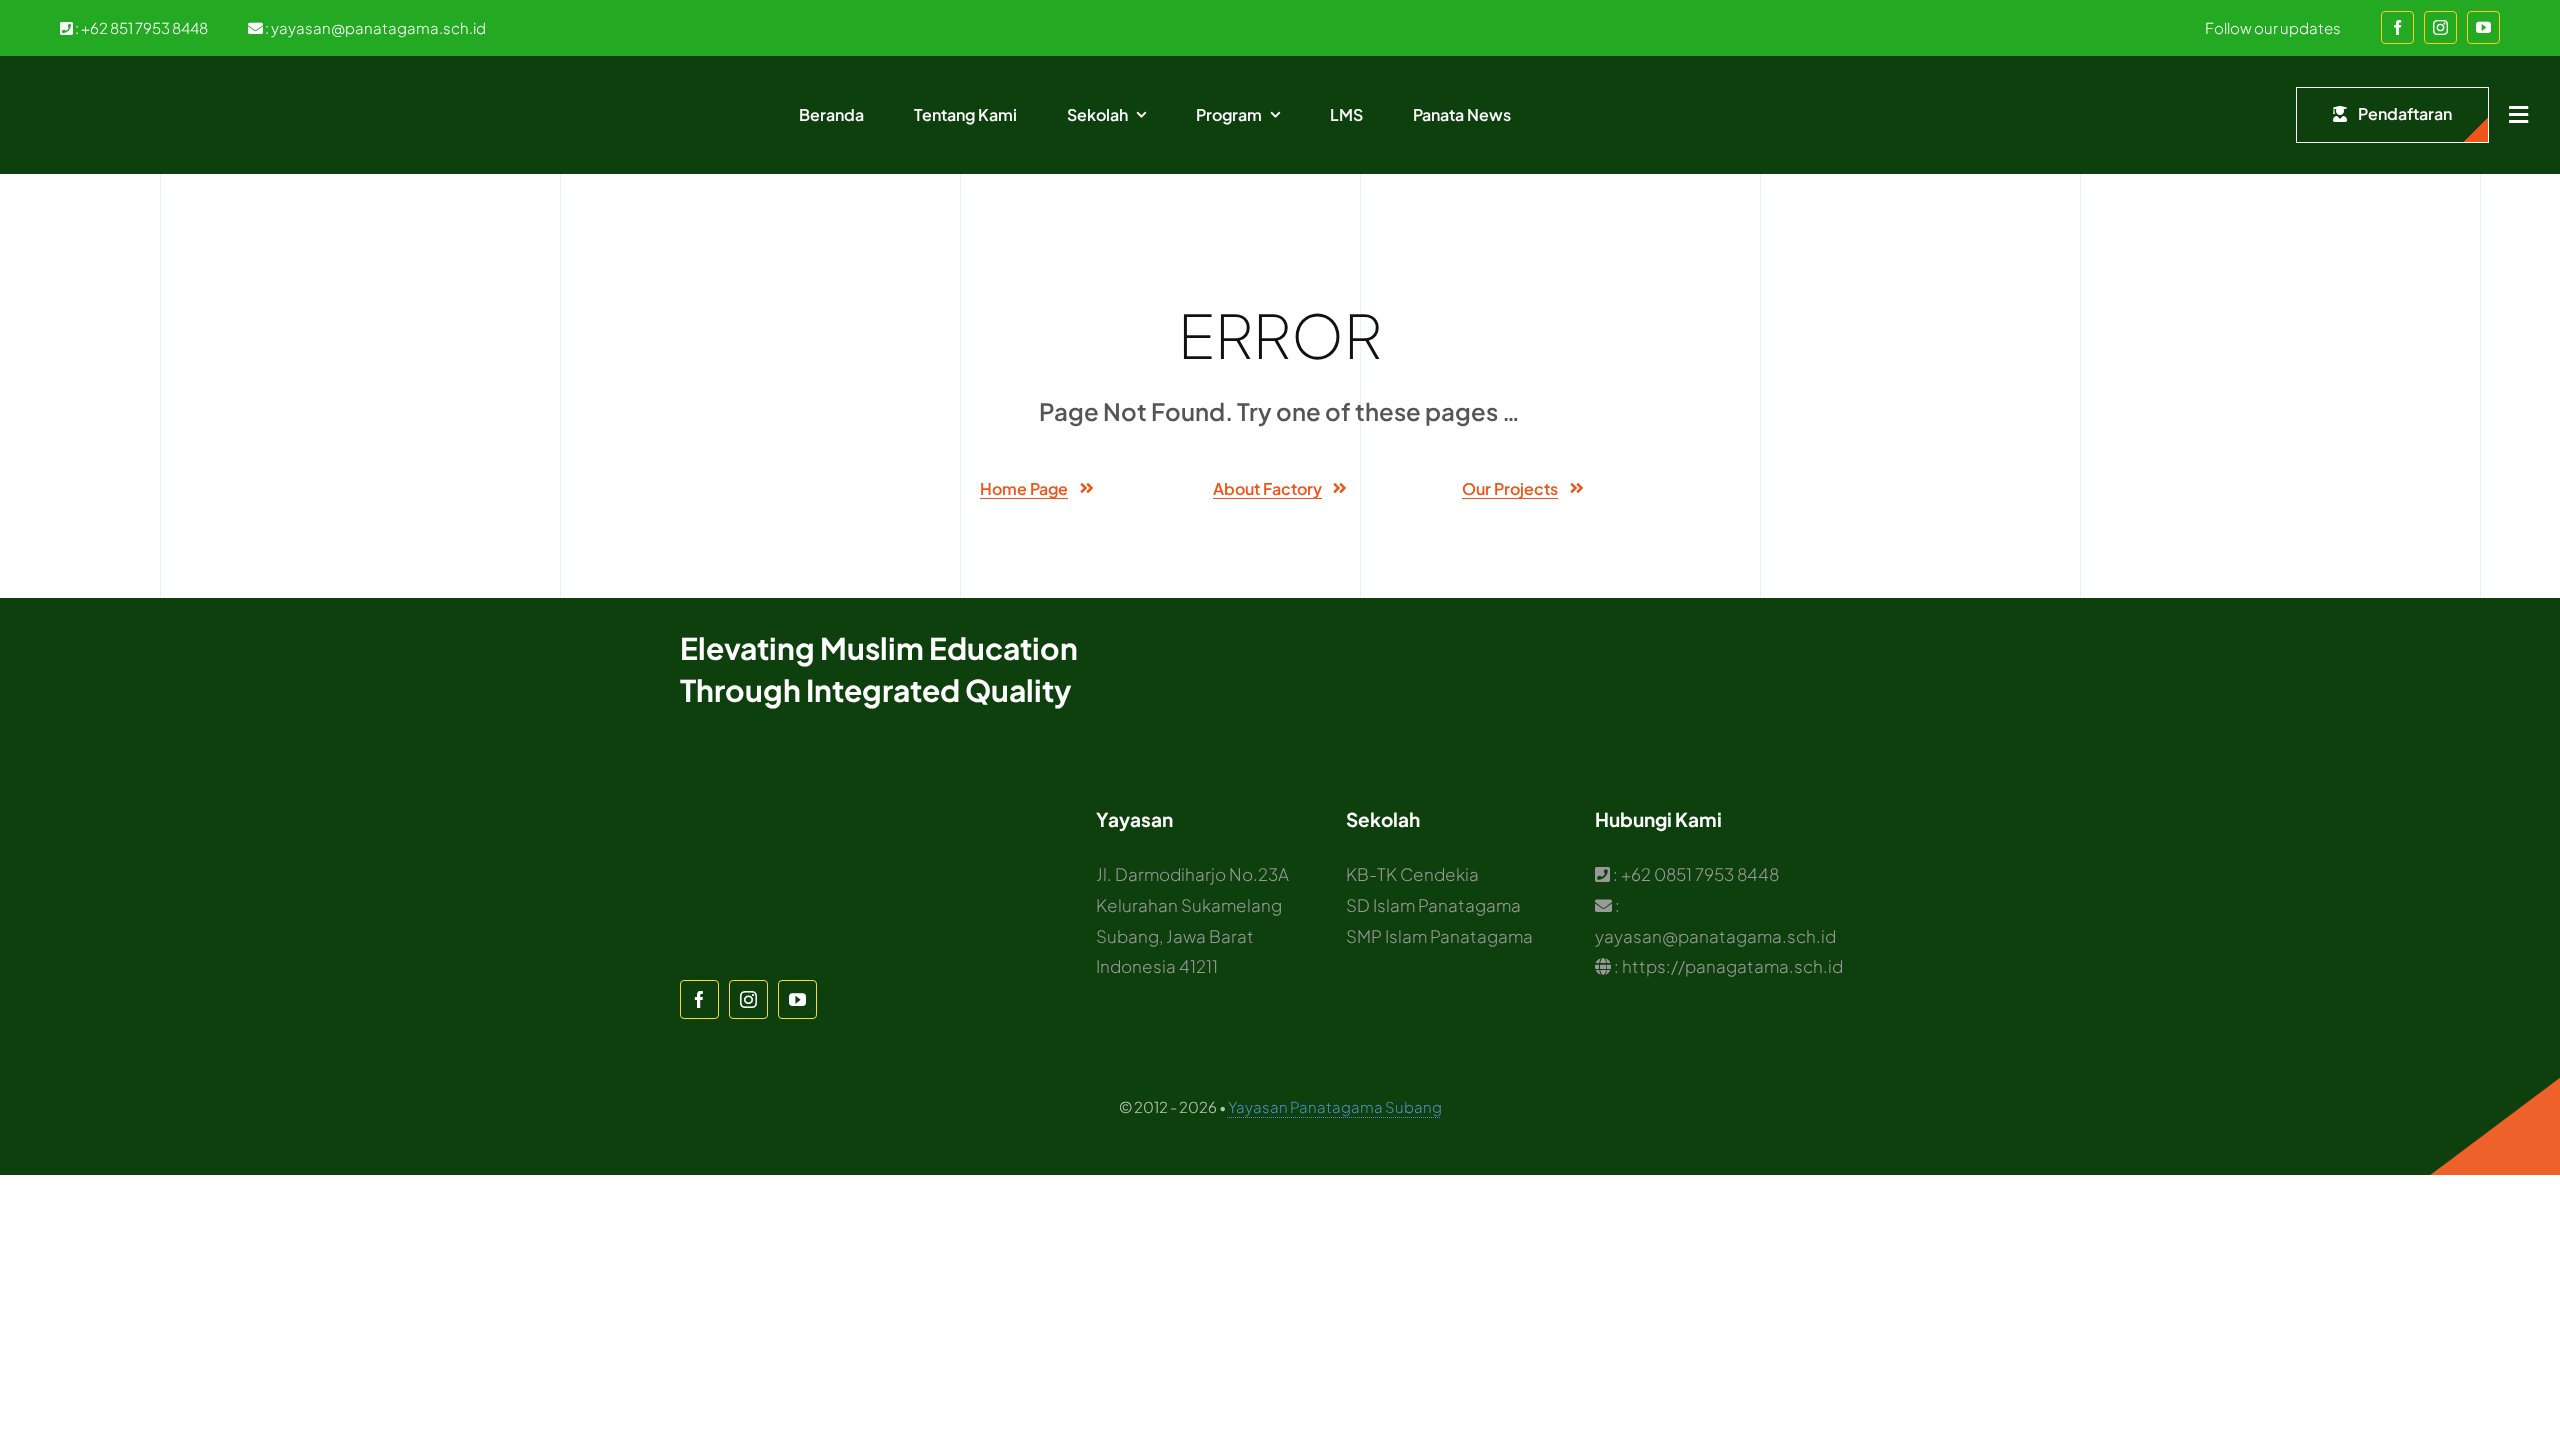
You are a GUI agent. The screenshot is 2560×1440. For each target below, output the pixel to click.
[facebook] (2397, 27)
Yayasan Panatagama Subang (1335, 1106)
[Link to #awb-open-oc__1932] (2518, 115)
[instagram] (2440, 27)
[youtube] (2483, 27)
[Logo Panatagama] (120, 86)
